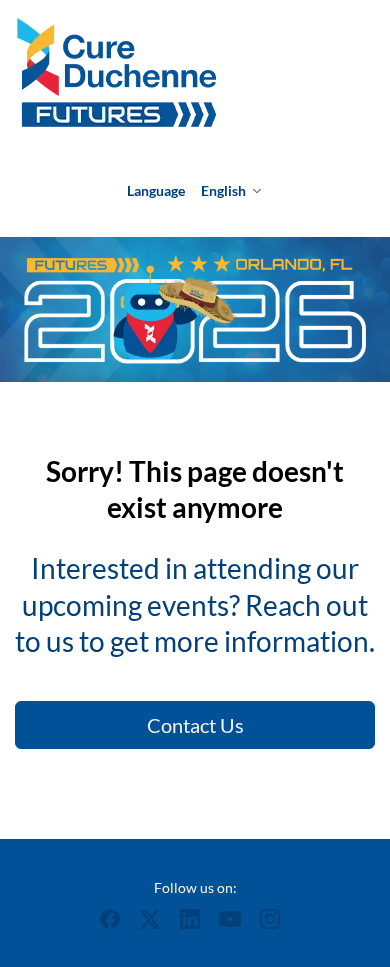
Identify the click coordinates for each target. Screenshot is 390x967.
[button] (115, 924)
